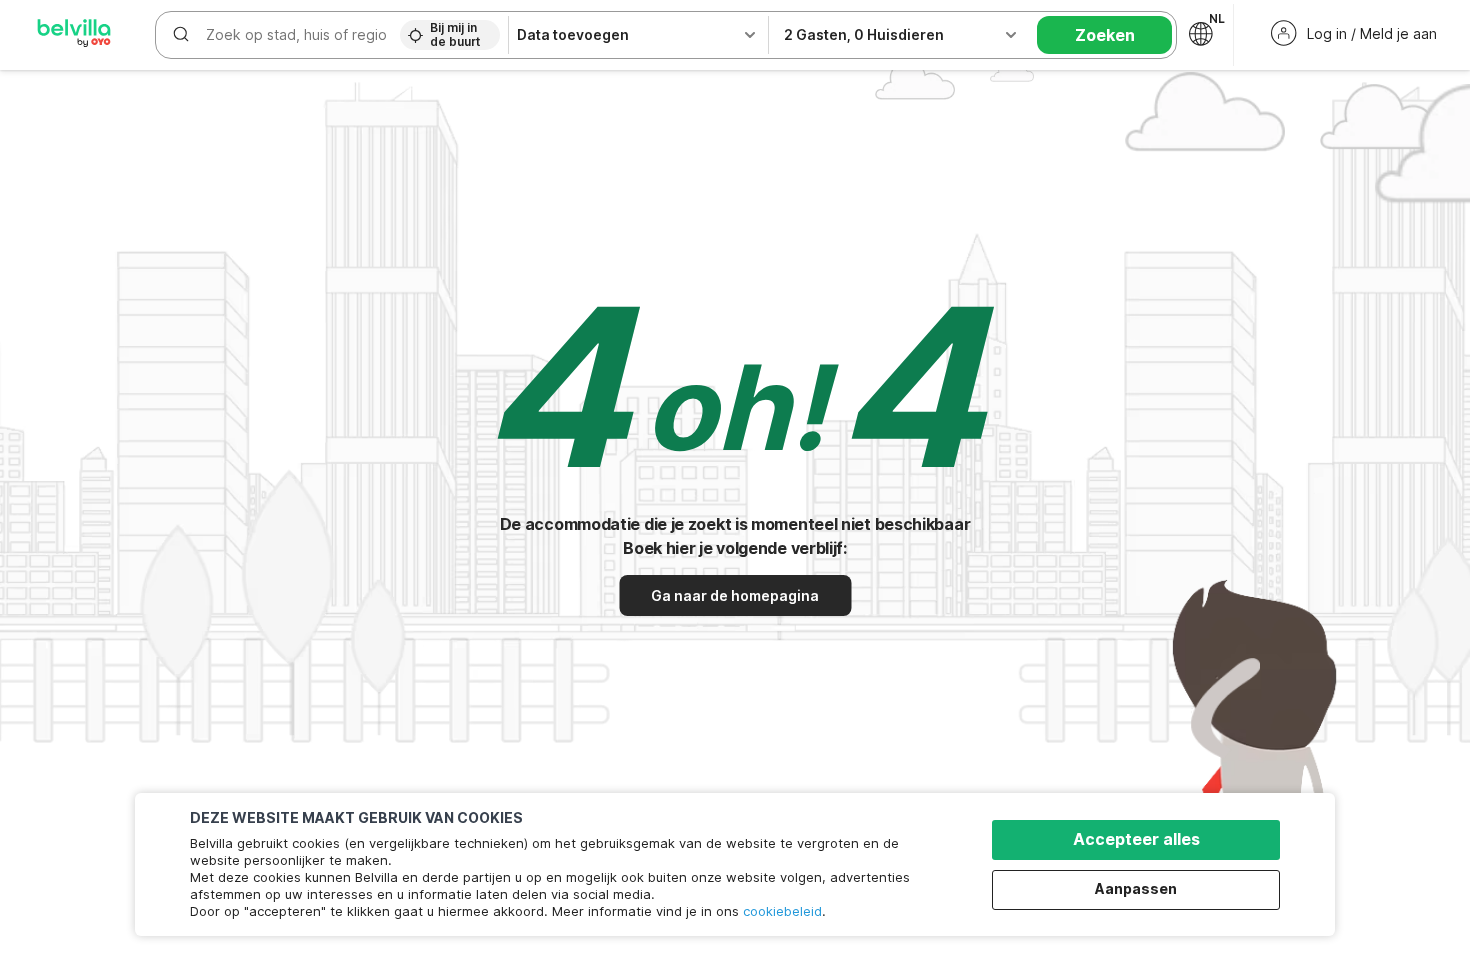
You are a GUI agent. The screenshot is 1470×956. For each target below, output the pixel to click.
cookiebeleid (782, 911)
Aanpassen (1136, 888)
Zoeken (1105, 35)
